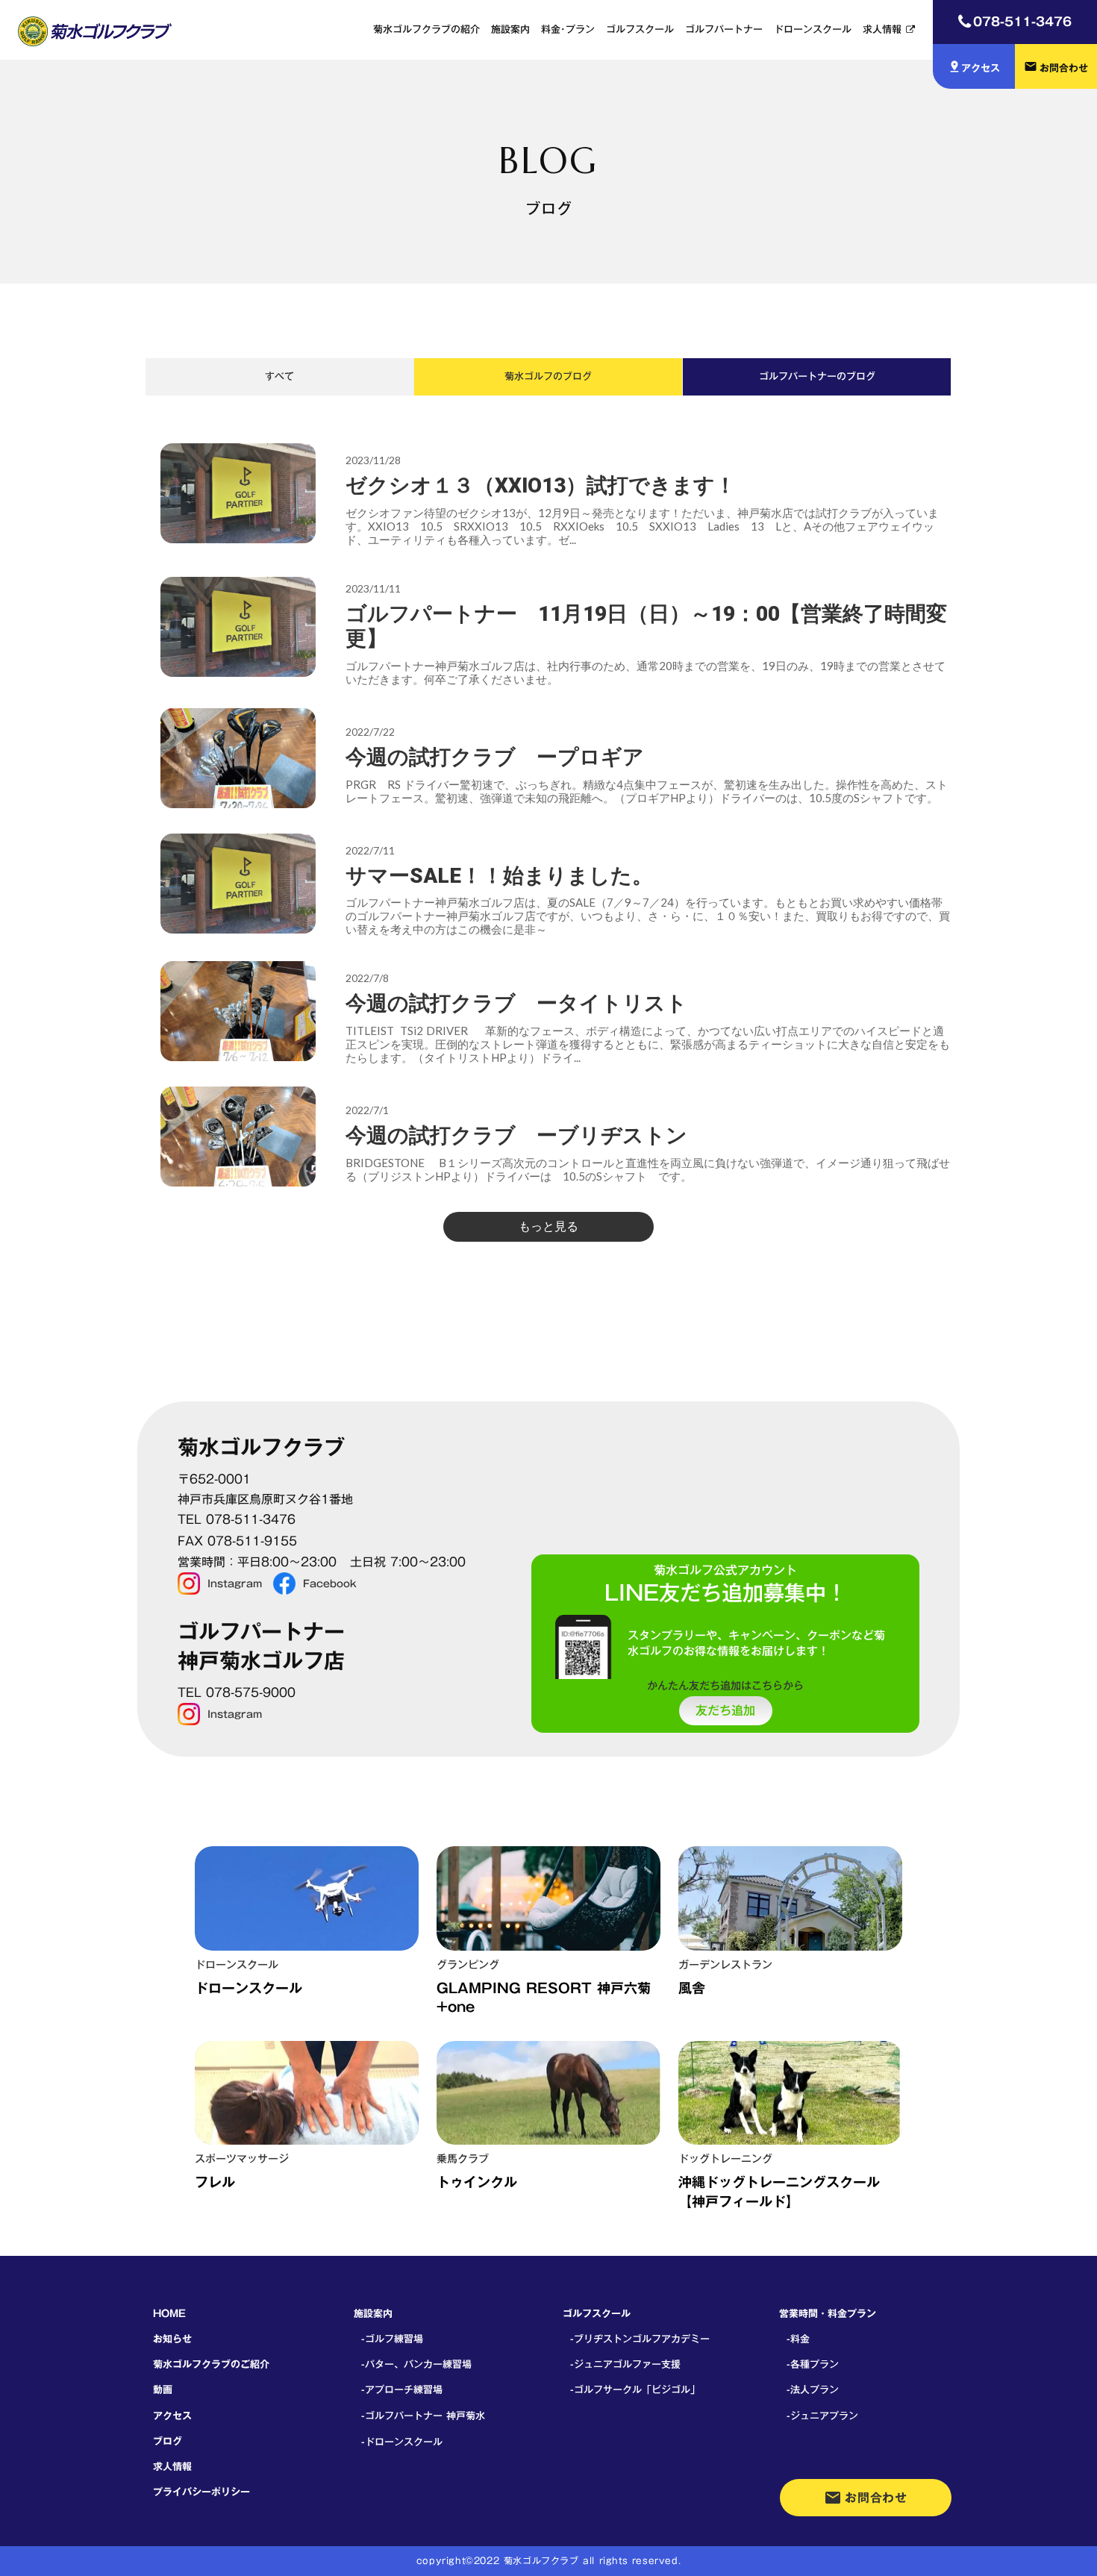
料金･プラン (568, 29)
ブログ (168, 2441)
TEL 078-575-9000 (237, 1693)
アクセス (172, 2416)
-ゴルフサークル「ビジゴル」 (635, 2389)
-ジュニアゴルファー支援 (625, 2364)
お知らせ (172, 2339)
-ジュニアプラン (822, 2416)
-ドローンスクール (402, 2442)
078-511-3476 (1022, 21)
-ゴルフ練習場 (392, 2339)
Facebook (330, 1584)
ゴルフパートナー (724, 29)
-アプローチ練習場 (402, 2389)
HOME (169, 2313)
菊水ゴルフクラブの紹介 (426, 29)
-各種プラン (813, 2364)
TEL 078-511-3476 (237, 1520)
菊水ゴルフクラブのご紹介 (211, 2364)
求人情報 (882, 29)
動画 (163, 2389)
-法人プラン (813, 2389)
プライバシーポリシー (201, 2492)
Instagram (235, 1584)
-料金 (798, 2339)
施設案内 (510, 29)
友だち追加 (725, 1711)
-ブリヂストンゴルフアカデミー (640, 2339)
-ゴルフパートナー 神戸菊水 (423, 2416)
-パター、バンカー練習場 (416, 2364)
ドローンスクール (813, 29)
